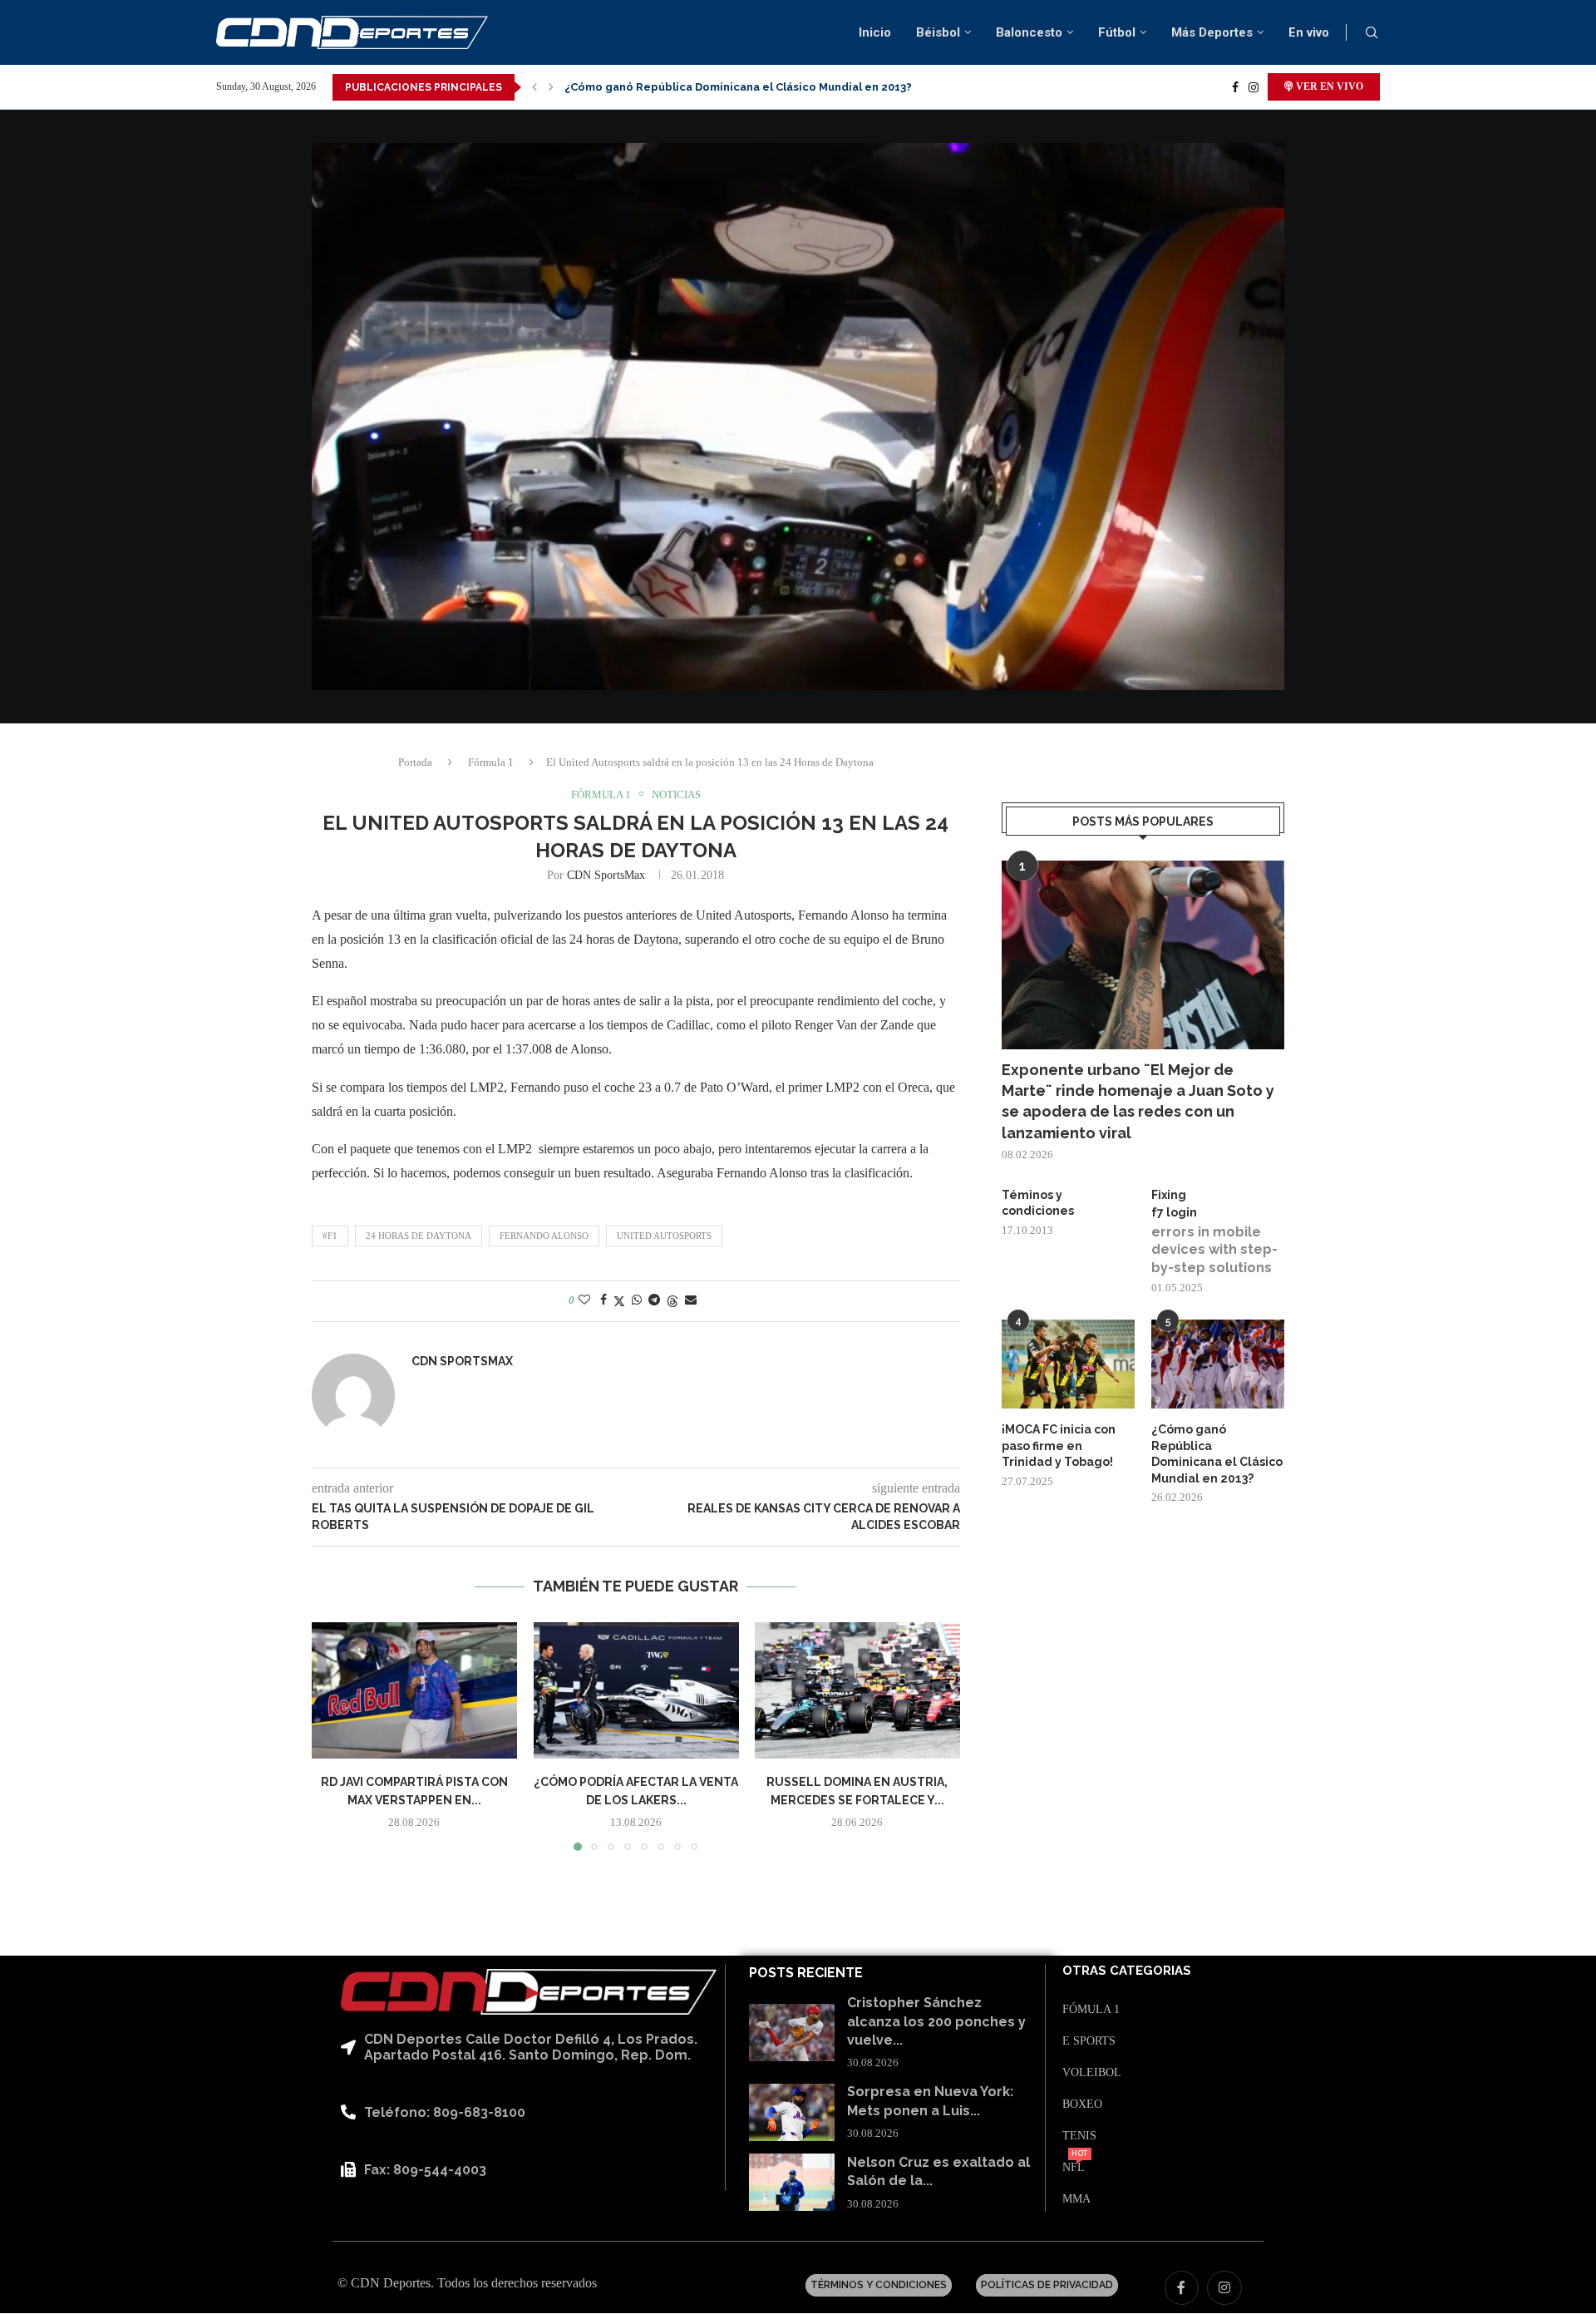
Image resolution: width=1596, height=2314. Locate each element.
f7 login (1174, 1212)
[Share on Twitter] (619, 1301)
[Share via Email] (691, 1300)
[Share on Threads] (672, 1301)
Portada (415, 762)
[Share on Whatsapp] (637, 1300)
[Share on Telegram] (654, 1300)
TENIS (1079, 2136)
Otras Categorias (1127, 1971)
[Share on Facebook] (603, 1300)
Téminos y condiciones (1038, 1203)
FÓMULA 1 (1091, 2010)
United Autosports (664, 1236)
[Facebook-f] (1182, 2288)
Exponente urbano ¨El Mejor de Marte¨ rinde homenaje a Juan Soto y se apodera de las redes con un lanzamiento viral (1138, 1101)
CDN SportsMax (606, 875)
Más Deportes (1212, 32)
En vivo (1309, 32)
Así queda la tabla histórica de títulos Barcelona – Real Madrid (737, 87)
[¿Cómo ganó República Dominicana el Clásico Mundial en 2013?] (1218, 1364)
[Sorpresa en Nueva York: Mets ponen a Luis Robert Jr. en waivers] (792, 2112)
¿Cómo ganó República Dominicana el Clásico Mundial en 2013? (1217, 1454)
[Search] (1372, 33)
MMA (1076, 2199)
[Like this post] (584, 1300)
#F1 (330, 1236)
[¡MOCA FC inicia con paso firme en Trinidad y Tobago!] (1068, 1364)
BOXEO (1082, 2104)
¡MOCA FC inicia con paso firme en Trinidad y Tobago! (1059, 1446)
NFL (1074, 2168)
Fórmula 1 (491, 762)
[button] (534, 87)
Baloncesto (1029, 32)
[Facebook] (1235, 87)
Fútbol (1117, 32)
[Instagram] (1254, 87)
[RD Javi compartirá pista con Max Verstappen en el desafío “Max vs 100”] (414, 1690)
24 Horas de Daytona (419, 1236)
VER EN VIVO (1328, 86)
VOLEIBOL (1092, 2073)
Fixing (1169, 1195)
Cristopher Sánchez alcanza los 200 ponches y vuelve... (936, 2021)
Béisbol (938, 32)
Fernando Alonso (544, 1236)
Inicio (875, 32)
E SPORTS (1089, 2041)
